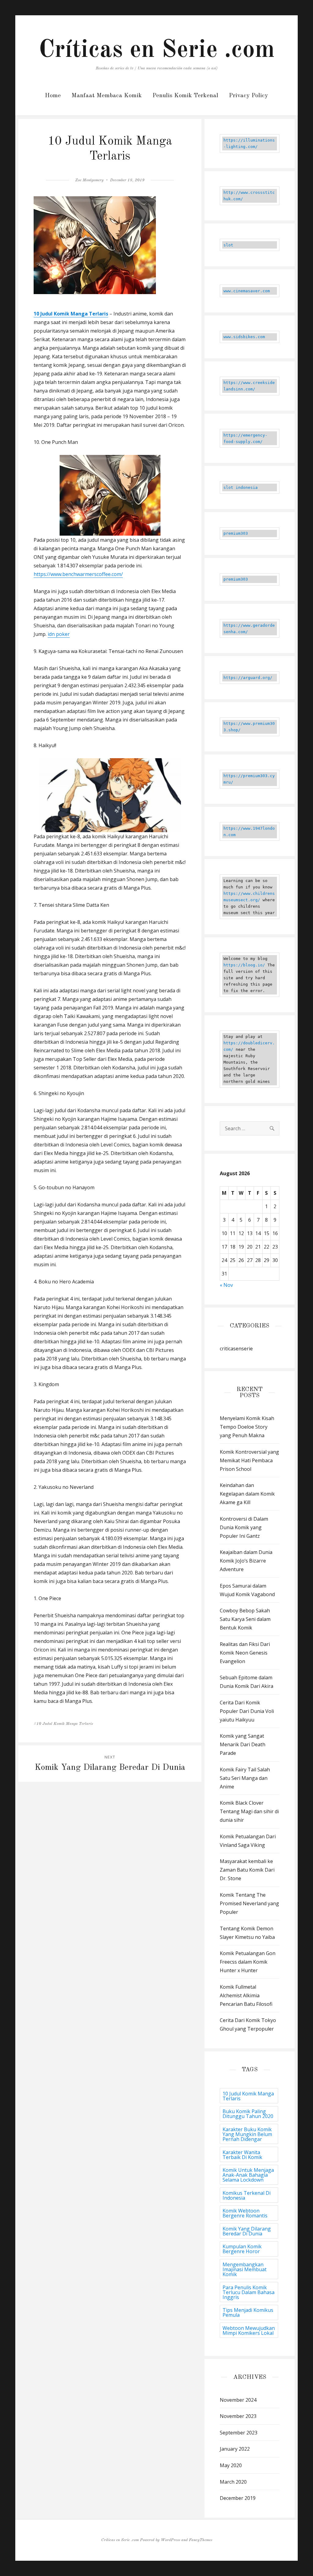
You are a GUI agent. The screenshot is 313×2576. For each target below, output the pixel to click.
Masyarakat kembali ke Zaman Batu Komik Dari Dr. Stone (247, 1870)
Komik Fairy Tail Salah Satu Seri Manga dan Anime (245, 1778)
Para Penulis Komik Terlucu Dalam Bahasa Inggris (249, 2292)
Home (53, 96)
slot (228, 245)
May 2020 (231, 2465)
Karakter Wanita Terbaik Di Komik (242, 2155)
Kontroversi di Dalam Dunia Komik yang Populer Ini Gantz (244, 1527)
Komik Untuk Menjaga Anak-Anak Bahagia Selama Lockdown (248, 2175)
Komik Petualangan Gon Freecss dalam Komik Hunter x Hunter (248, 1962)
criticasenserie (236, 1349)
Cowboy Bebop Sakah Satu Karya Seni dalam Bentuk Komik (245, 1619)
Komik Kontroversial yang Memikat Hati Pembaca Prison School (249, 1460)
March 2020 (233, 2482)
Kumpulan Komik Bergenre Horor (242, 2249)
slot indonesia (241, 487)
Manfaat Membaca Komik (107, 96)
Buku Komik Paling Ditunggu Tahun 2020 (248, 2114)
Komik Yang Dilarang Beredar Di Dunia (247, 2231)
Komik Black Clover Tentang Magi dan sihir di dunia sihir (249, 1811)
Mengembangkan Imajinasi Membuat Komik (245, 2269)
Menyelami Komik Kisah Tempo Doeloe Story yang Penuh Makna (247, 1427)
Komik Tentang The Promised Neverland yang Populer (249, 1903)
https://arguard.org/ (248, 678)
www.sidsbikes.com (244, 337)
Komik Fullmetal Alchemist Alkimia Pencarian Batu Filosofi (246, 1995)
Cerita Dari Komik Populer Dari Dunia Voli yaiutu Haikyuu (247, 1711)
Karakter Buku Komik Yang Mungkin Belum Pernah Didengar (247, 2134)
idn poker (59, 634)
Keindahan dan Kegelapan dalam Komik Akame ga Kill (247, 1494)
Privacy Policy (249, 96)
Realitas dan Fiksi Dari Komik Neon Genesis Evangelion (245, 1653)
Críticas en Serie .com (157, 50)
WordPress (170, 2540)
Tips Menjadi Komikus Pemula (248, 2312)
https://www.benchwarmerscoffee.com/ (78, 574)
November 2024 (238, 2400)
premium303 (236, 533)
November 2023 (238, 2416)
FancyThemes (201, 2540)
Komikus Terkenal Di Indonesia (247, 2195)
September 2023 (239, 2433)
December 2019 (238, 2498)
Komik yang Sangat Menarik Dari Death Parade (243, 1744)
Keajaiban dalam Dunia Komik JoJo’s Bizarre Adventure (246, 1561)
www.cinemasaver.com (247, 291)
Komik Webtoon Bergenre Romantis (245, 2213)
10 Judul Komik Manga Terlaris (248, 2096)
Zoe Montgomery (89, 180)
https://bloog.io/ (244, 965)
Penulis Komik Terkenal (185, 96)
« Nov (226, 1285)
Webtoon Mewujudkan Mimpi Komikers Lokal (249, 2331)
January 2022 (235, 2449)
